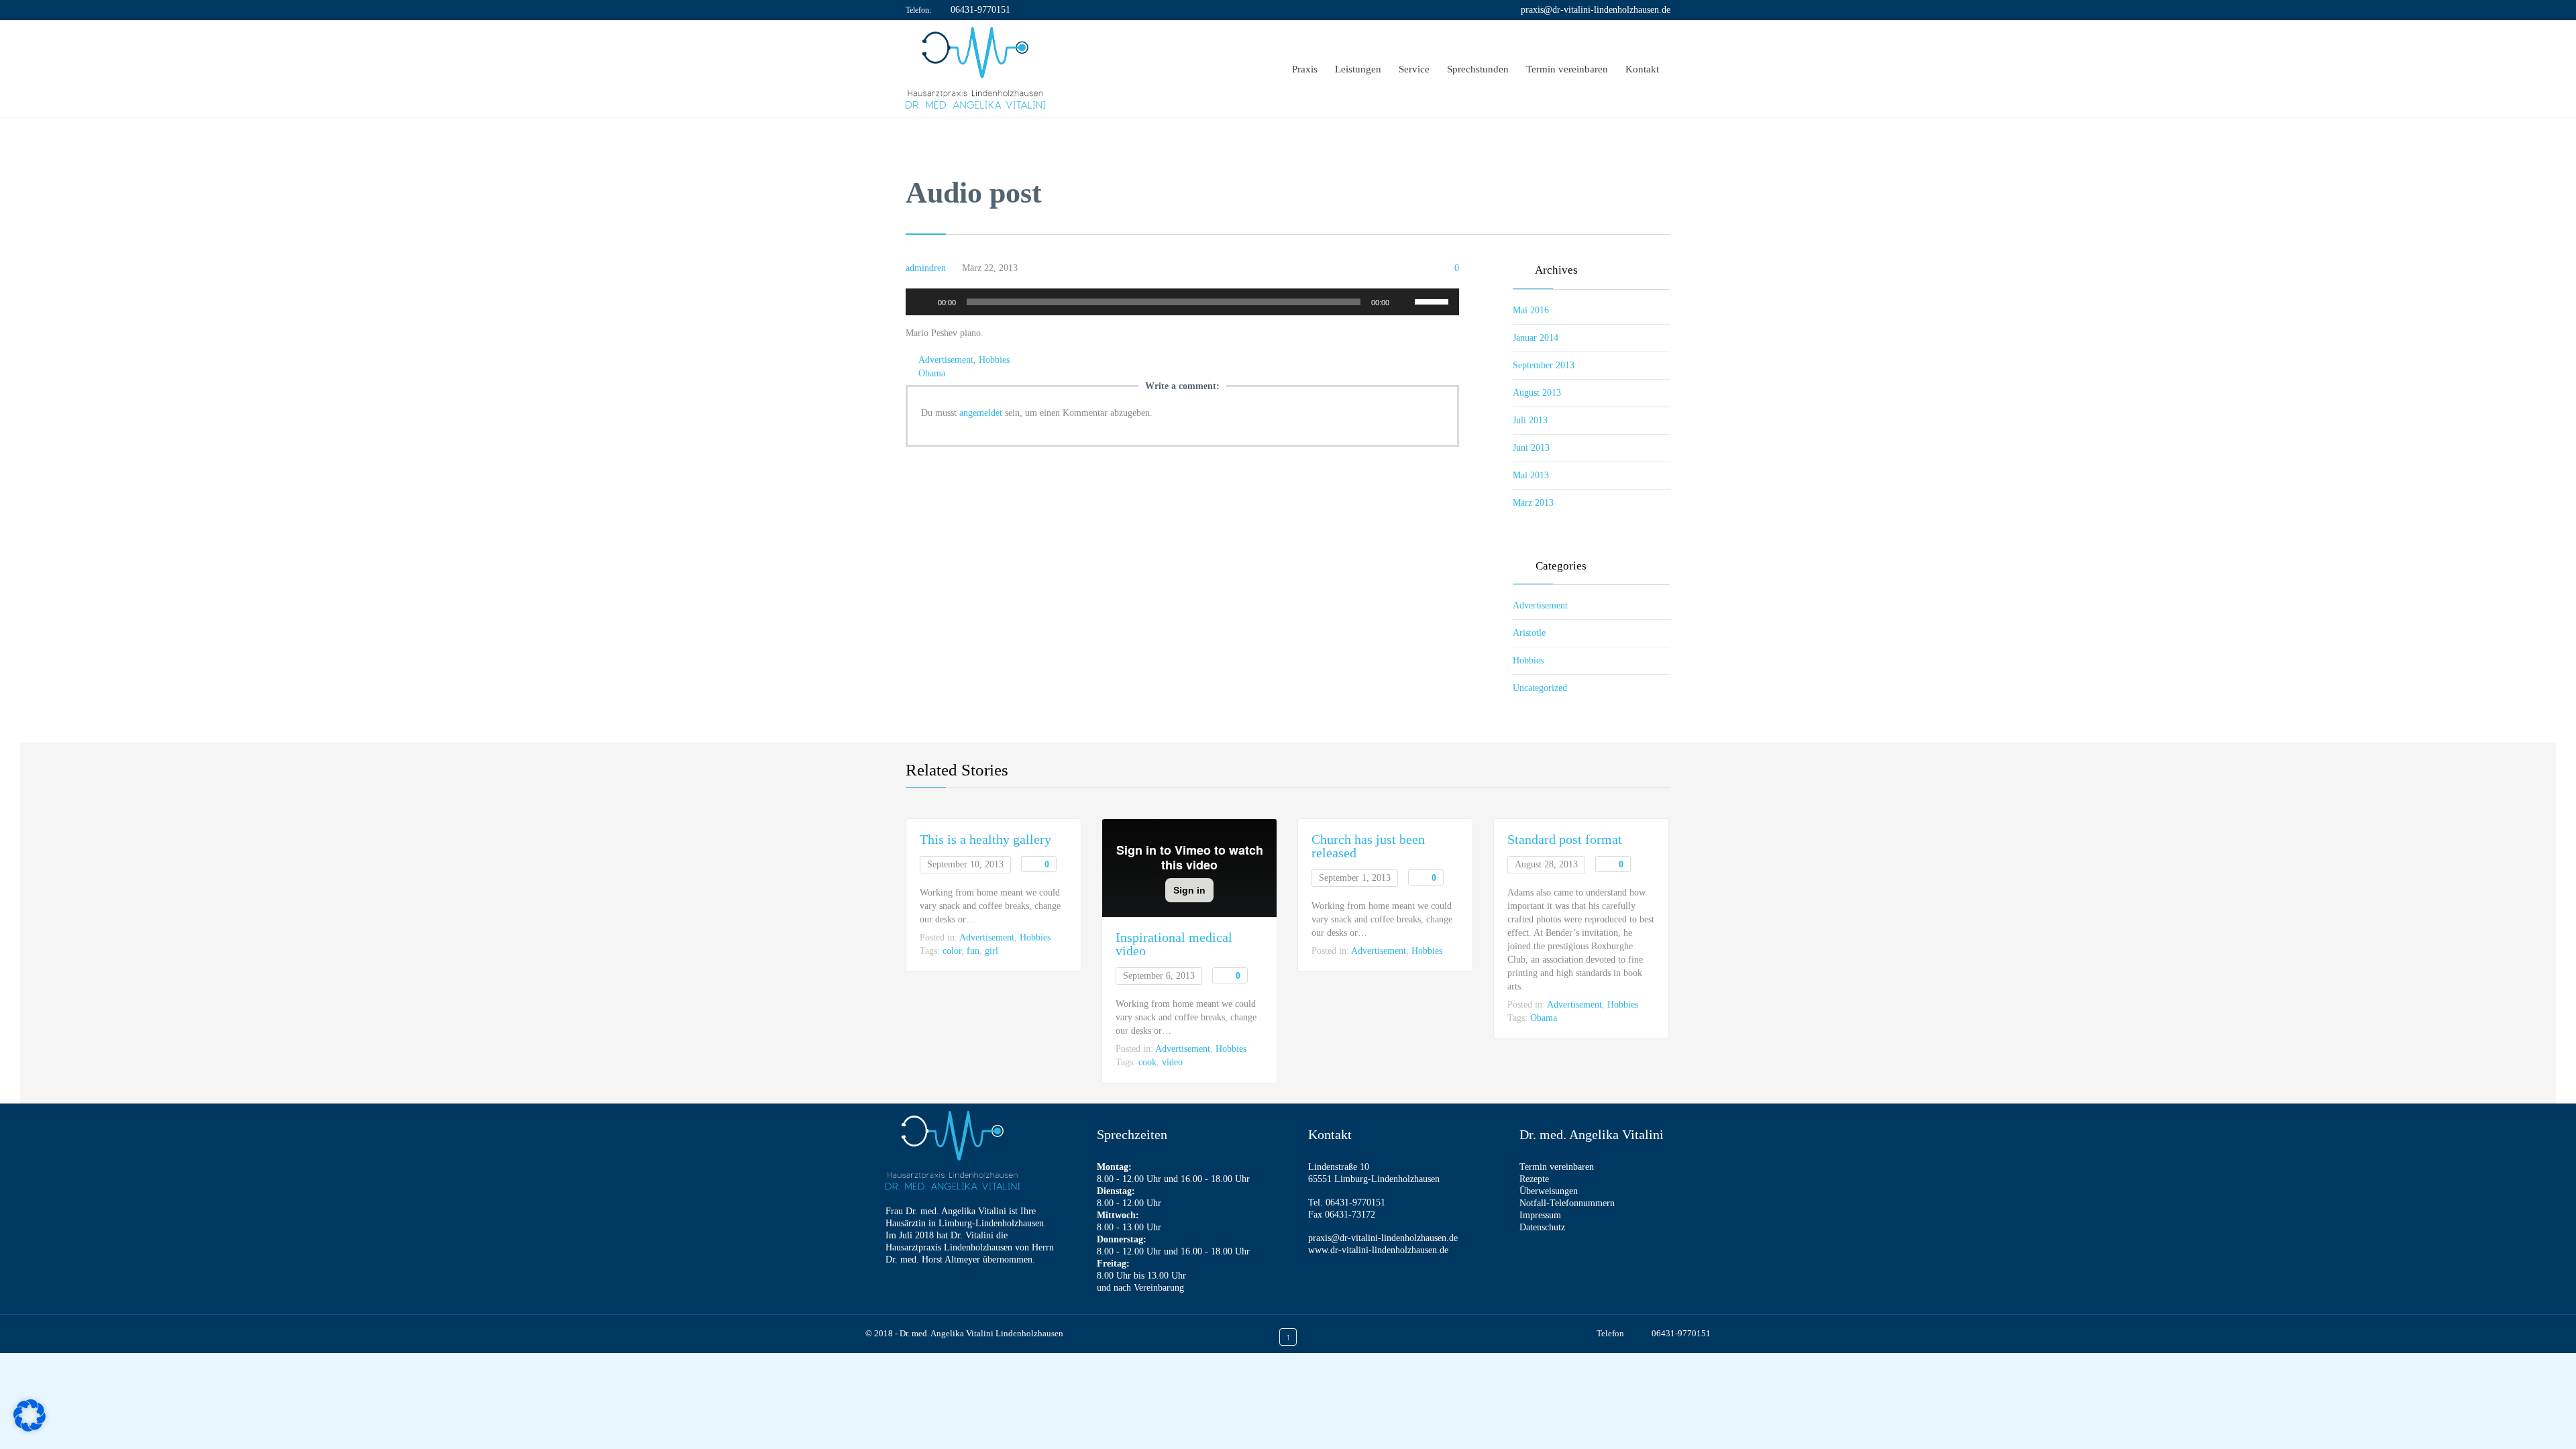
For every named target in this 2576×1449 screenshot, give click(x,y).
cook (1147, 1062)
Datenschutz (1542, 1227)
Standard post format (1565, 839)
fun (973, 951)
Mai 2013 (1531, 475)
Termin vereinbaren (1557, 1167)
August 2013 (1537, 393)
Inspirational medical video (1174, 944)
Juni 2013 (1531, 448)
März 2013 (1533, 503)
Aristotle (1529, 633)
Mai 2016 (1531, 310)
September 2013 (1544, 365)
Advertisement (946, 360)
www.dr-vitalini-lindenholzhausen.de (1378, 1250)
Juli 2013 (1530, 420)
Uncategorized (1540, 688)
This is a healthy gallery (985, 839)
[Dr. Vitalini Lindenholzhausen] (975, 69)
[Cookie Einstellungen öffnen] (30, 1429)
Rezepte (1534, 1179)
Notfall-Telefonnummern (1567, 1203)
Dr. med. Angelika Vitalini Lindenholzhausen (981, 1333)
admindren (926, 268)
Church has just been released (1368, 846)
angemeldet (981, 413)
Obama (932, 373)
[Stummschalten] (1404, 302)
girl (991, 951)
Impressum (1540, 1215)
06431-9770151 (980, 10)
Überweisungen (1549, 1191)
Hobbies (994, 360)
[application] (1182, 302)
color (952, 951)
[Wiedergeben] (923, 302)
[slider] (1434, 301)
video (1172, 1062)
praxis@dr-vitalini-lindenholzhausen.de (1596, 10)
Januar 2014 (1536, 338)
